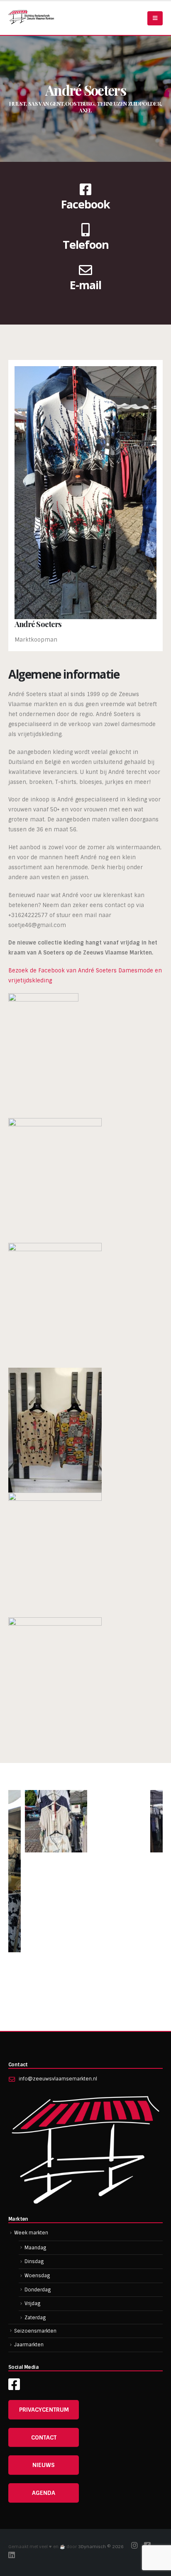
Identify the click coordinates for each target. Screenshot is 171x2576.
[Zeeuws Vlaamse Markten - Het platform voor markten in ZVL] (31, 17)
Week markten (31, 2233)
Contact (44, 2437)
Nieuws (44, 2465)
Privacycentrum (44, 2410)
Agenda (44, 2493)
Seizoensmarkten (35, 2331)
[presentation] (19, 1898)
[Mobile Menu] (155, 18)
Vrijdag (33, 2303)
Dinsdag (34, 2261)
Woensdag (37, 2276)
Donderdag (38, 2290)
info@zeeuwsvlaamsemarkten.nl (58, 2079)
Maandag (35, 2248)
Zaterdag (35, 2318)
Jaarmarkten (29, 2345)
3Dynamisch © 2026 (101, 2547)
